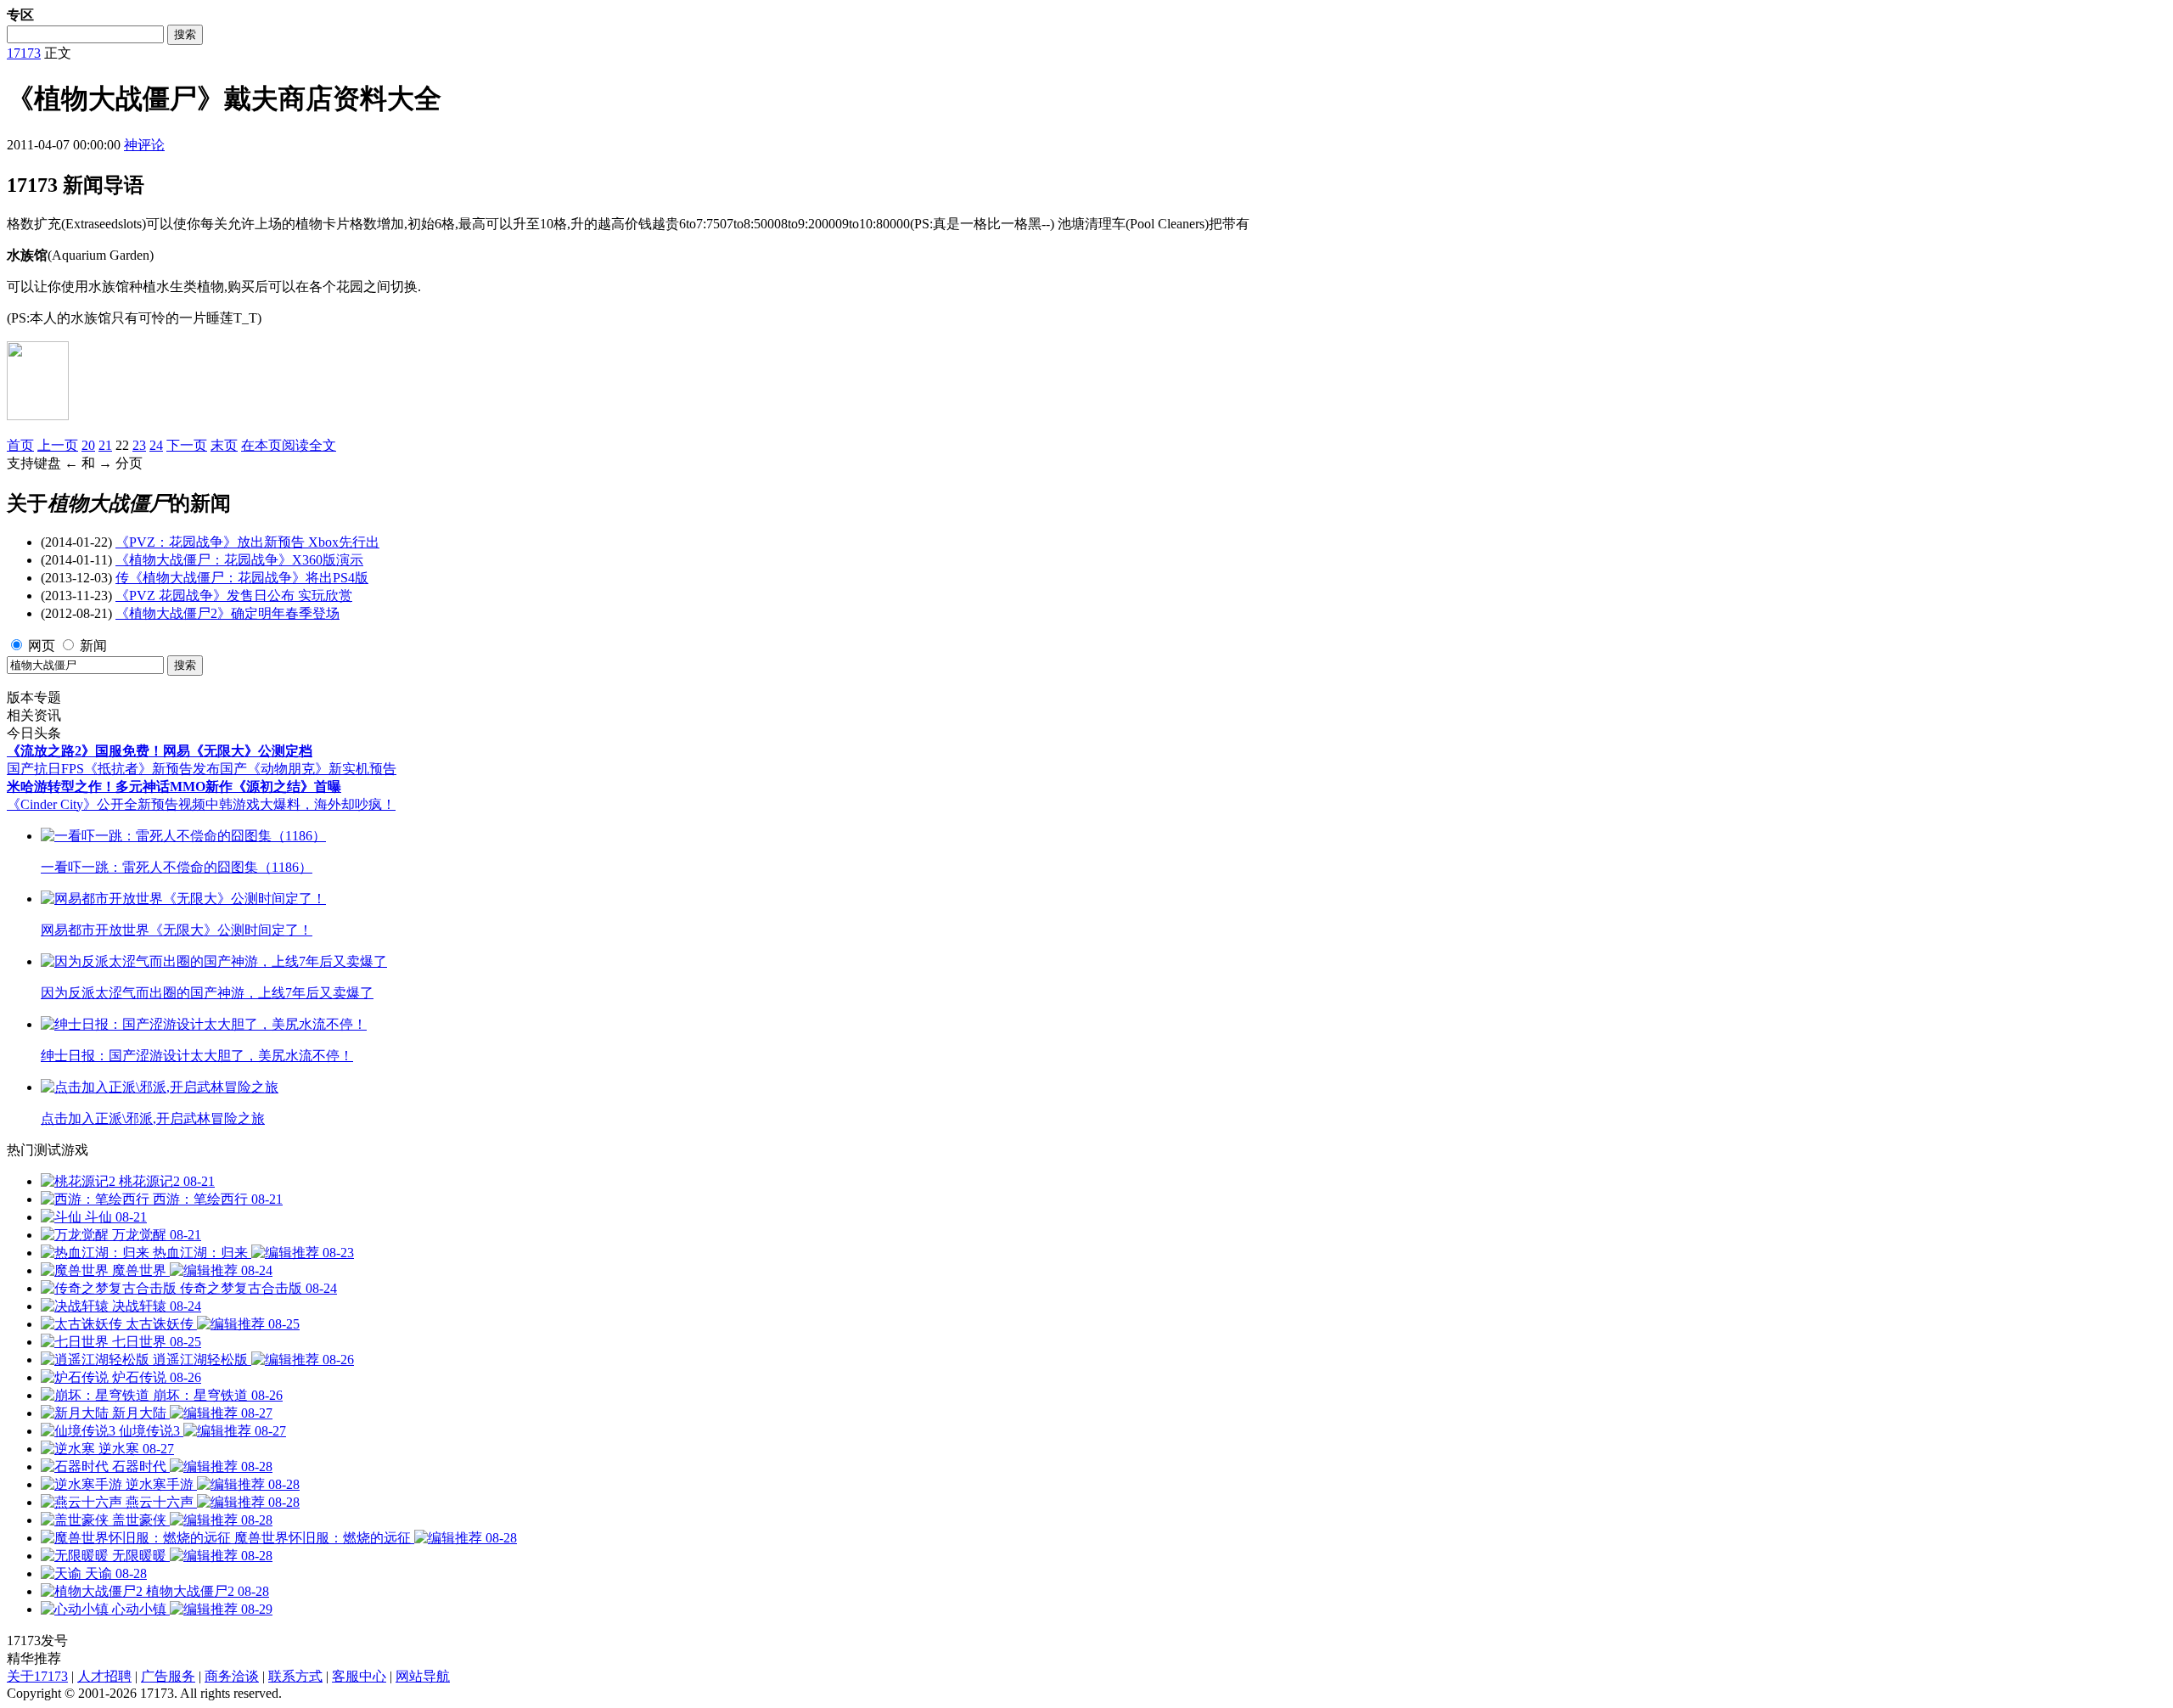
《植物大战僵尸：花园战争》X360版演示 (239, 560)
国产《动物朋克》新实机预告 (308, 769)
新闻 (93, 646)
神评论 (144, 145)
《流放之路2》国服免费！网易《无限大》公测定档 (160, 751)
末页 (224, 445)
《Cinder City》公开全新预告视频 (106, 804)
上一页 (58, 445)
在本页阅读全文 (289, 445)
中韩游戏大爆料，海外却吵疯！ (300, 804)
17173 (24, 53)
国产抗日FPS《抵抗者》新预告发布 (113, 769)
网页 (42, 646)
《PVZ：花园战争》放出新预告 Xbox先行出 (247, 542)
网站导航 (423, 1676)
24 (156, 445)
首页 (20, 445)
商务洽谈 (232, 1676)
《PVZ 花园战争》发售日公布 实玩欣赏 (234, 596)
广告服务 (168, 1676)
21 (105, 445)
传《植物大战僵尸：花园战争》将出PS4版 (242, 578)
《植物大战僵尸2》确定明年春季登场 (227, 613)
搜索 (185, 34)
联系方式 (295, 1676)
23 (139, 445)
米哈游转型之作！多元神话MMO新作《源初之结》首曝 (174, 787)
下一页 (187, 445)
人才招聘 (104, 1676)
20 (88, 445)
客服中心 (359, 1676)
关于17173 (37, 1676)
